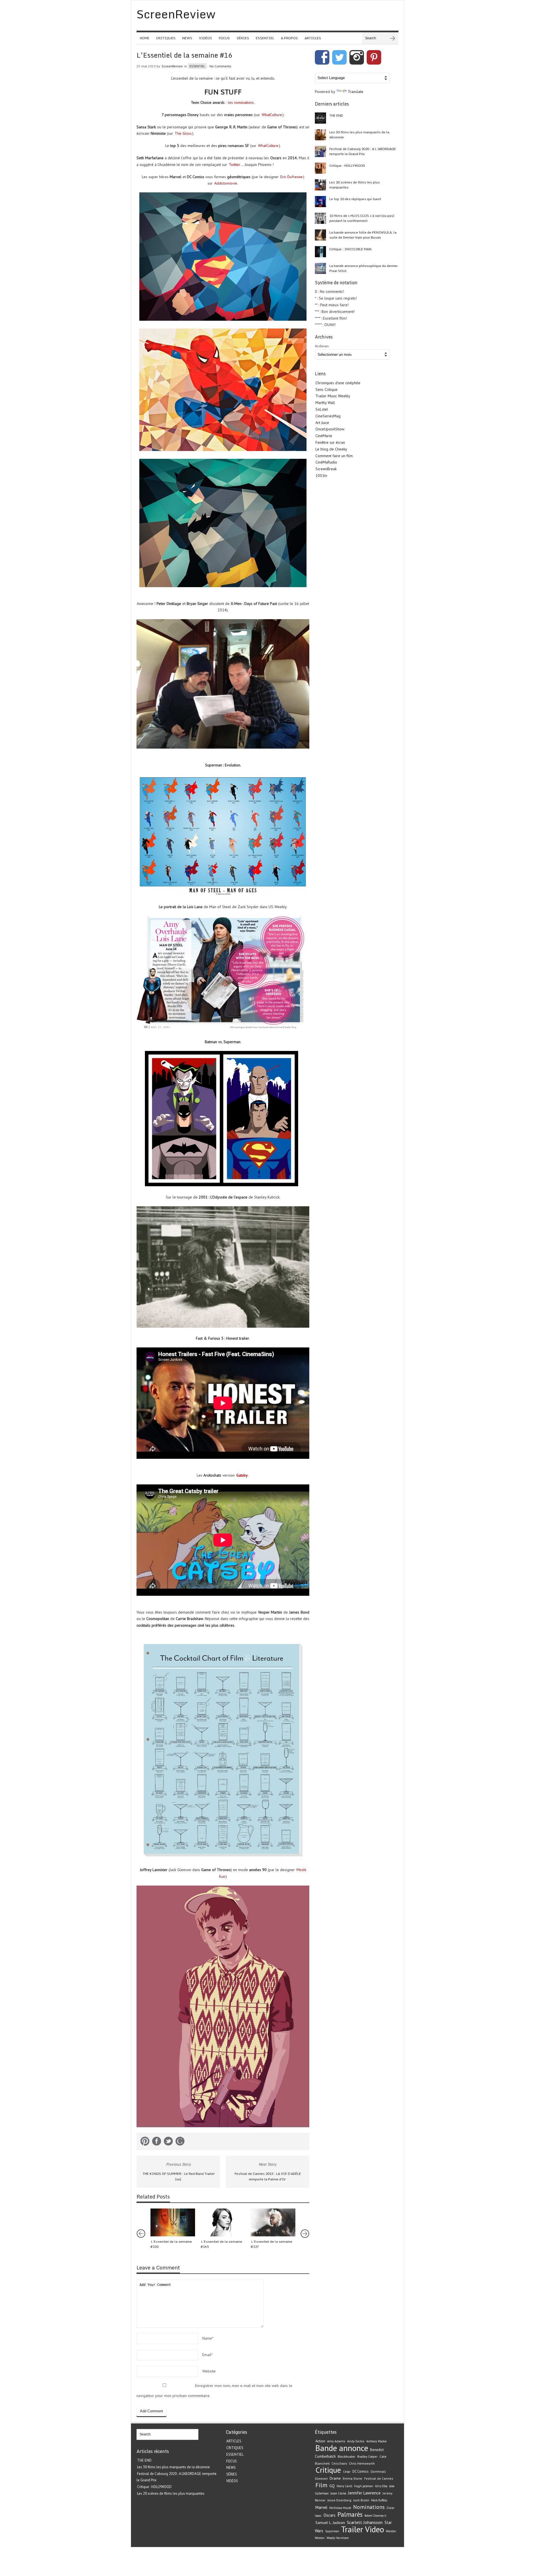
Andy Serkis (356, 2441)
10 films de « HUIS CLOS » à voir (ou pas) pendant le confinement (362, 218)
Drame (335, 2478)
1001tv (321, 476)
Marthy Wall (325, 403)
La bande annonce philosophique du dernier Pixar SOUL (363, 268)
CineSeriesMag (328, 416)
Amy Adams (336, 2441)
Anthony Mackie (376, 2441)
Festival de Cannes (379, 2478)
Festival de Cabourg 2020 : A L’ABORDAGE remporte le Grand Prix (363, 151)
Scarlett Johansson (365, 2522)
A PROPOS (289, 38)
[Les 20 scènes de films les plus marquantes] (320, 185)
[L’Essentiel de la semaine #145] (223, 2222)
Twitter (234, 165)
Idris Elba (381, 2486)
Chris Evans (339, 2464)
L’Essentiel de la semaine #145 (221, 2244)
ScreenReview (172, 66)
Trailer (352, 2529)
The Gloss (183, 133)
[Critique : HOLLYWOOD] (320, 168)
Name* (208, 2338)
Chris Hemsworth (362, 2463)
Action (320, 2441)
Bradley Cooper (367, 2457)
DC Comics (361, 2471)
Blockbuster (346, 2456)
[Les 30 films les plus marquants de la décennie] (320, 135)
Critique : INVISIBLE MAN (350, 249)
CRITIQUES (166, 38)
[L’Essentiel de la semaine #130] (173, 2222)
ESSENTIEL (265, 38)
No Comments (220, 66)
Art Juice (322, 423)
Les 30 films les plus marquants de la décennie (359, 135)
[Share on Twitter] (168, 2142)
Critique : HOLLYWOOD (347, 166)
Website (209, 2371)
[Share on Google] (180, 2142)
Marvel (321, 2507)
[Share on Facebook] (157, 2142)
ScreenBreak (326, 469)
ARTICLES (313, 38)
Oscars (329, 2515)
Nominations (369, 2507)
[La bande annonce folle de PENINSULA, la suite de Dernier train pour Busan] (320, 235)
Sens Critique (326, 389)
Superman (332, 2531)
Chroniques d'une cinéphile (338, 383)
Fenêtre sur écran (330, 442)
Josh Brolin (361, 2500)
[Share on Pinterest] (145, 2142)
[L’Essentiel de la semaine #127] (273, 2222)
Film (321, 2485)
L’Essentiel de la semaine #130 (171, 2244)
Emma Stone (352, 2478)
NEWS (187, 38)
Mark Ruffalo (379, 2500)
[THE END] (320, 118)
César (347, 2472)
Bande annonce (342, 2448)
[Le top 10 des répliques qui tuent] (320, 202)
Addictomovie (226, 183)
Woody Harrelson (338, 2538)
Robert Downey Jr (375, 2516)
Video (374, 2529)
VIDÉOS (206, 38)
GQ (332, 2486)
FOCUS (224, 38)
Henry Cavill (344, 2486)
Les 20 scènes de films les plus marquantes (355, 185)
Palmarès (350, 2514)
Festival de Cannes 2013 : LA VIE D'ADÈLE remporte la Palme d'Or (268, 2177)
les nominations (241, 102)
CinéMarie (324, 436)
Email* (207, 2355)
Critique (328, 2470)
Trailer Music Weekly (333, 396)
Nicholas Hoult (340, 2508)
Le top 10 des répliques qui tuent (355, 199)
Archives (322, 346)
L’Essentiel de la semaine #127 (272, 2244)
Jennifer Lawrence (364, 2493)
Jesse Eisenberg (339, 2500)
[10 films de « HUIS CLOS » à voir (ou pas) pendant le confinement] (320, 218)
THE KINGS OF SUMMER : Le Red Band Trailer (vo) (179, 2177)
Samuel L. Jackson (330, 2523)
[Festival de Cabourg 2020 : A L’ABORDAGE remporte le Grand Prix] (320, 151)
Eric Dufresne (291, 177)
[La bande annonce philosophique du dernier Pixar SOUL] (320, 268)
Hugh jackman (364, 2486)
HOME (145, 38)
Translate (356, 92)
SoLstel (322, 409)
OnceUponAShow (330, 429)
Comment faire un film (334, 456)
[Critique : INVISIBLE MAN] (320, 252)
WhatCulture (272, 115)
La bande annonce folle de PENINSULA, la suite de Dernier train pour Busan (363, 235)
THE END (336, 115)
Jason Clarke (338, 2493)
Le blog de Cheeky (331, 449)
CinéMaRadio (326, 462)
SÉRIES (243, 38)
